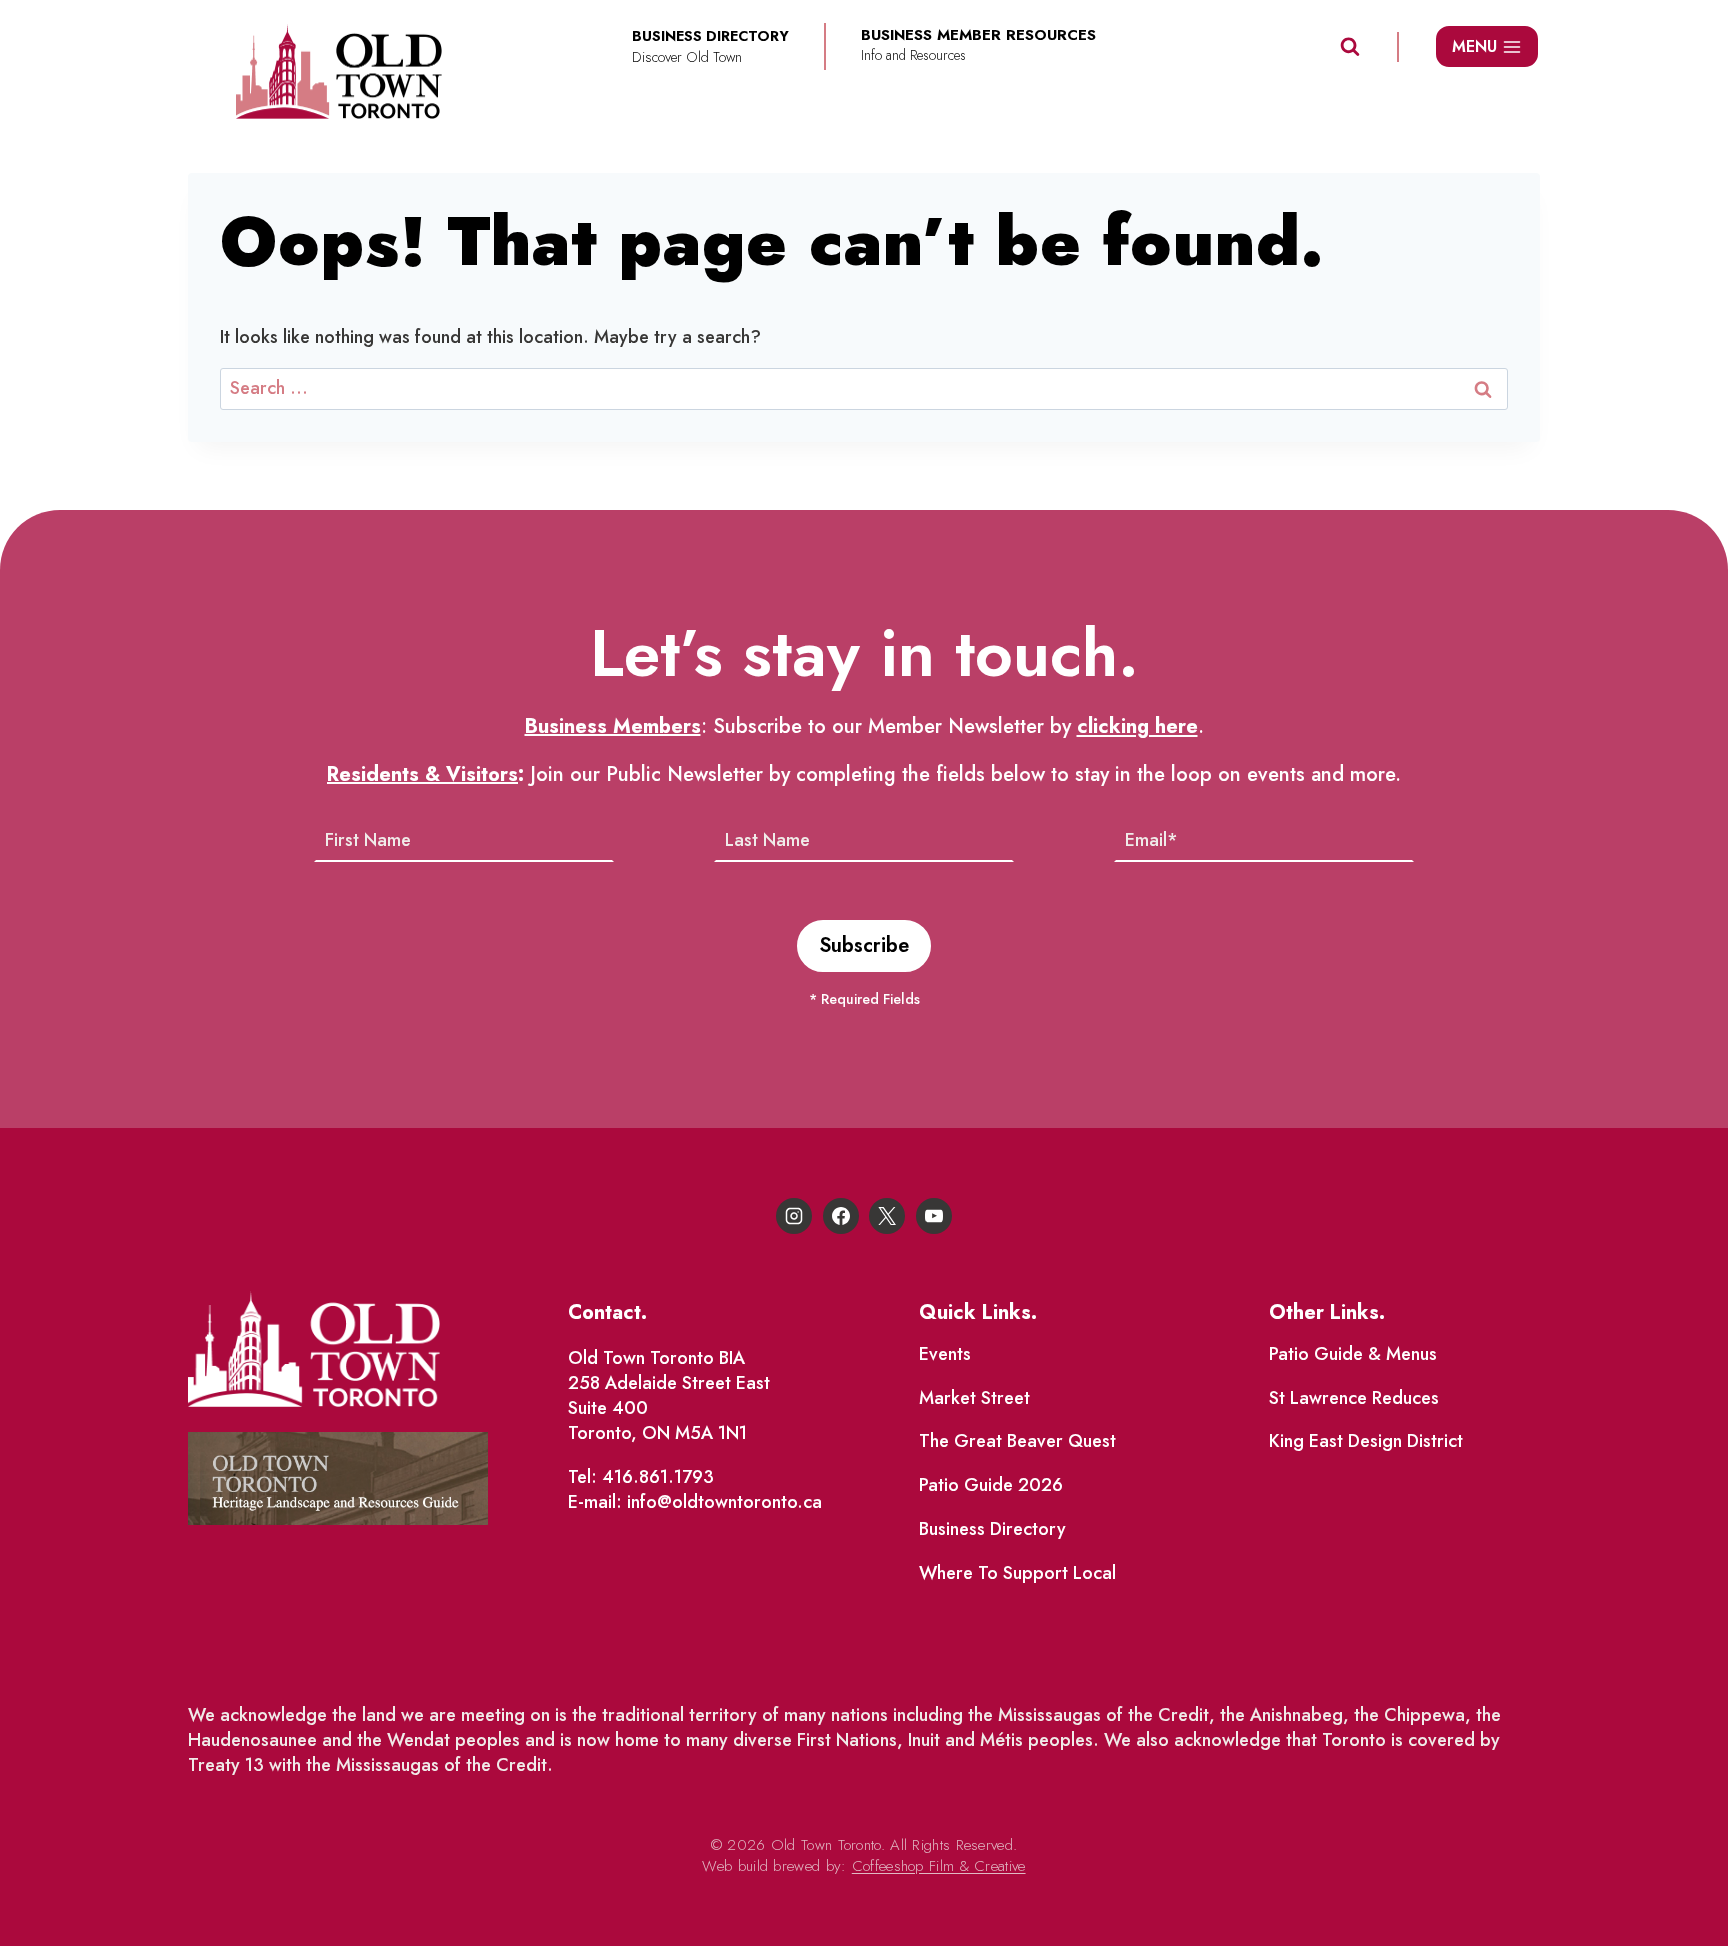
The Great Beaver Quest (1017, 1441)
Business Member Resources (978, 35)
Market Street (974, 1398)
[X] (887, 1216)
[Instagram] (794, 1216)
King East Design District (1366, 1441)
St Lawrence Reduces (1354, 1398)
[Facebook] (841, 1216)
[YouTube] (934, 1216)
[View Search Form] (1350, 47)
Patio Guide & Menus (1353, 1354)
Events (945, 1354)
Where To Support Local (1017, 1573)
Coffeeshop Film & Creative (939, 1866)
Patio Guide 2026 (991, 1485)
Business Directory (992, 1529)
